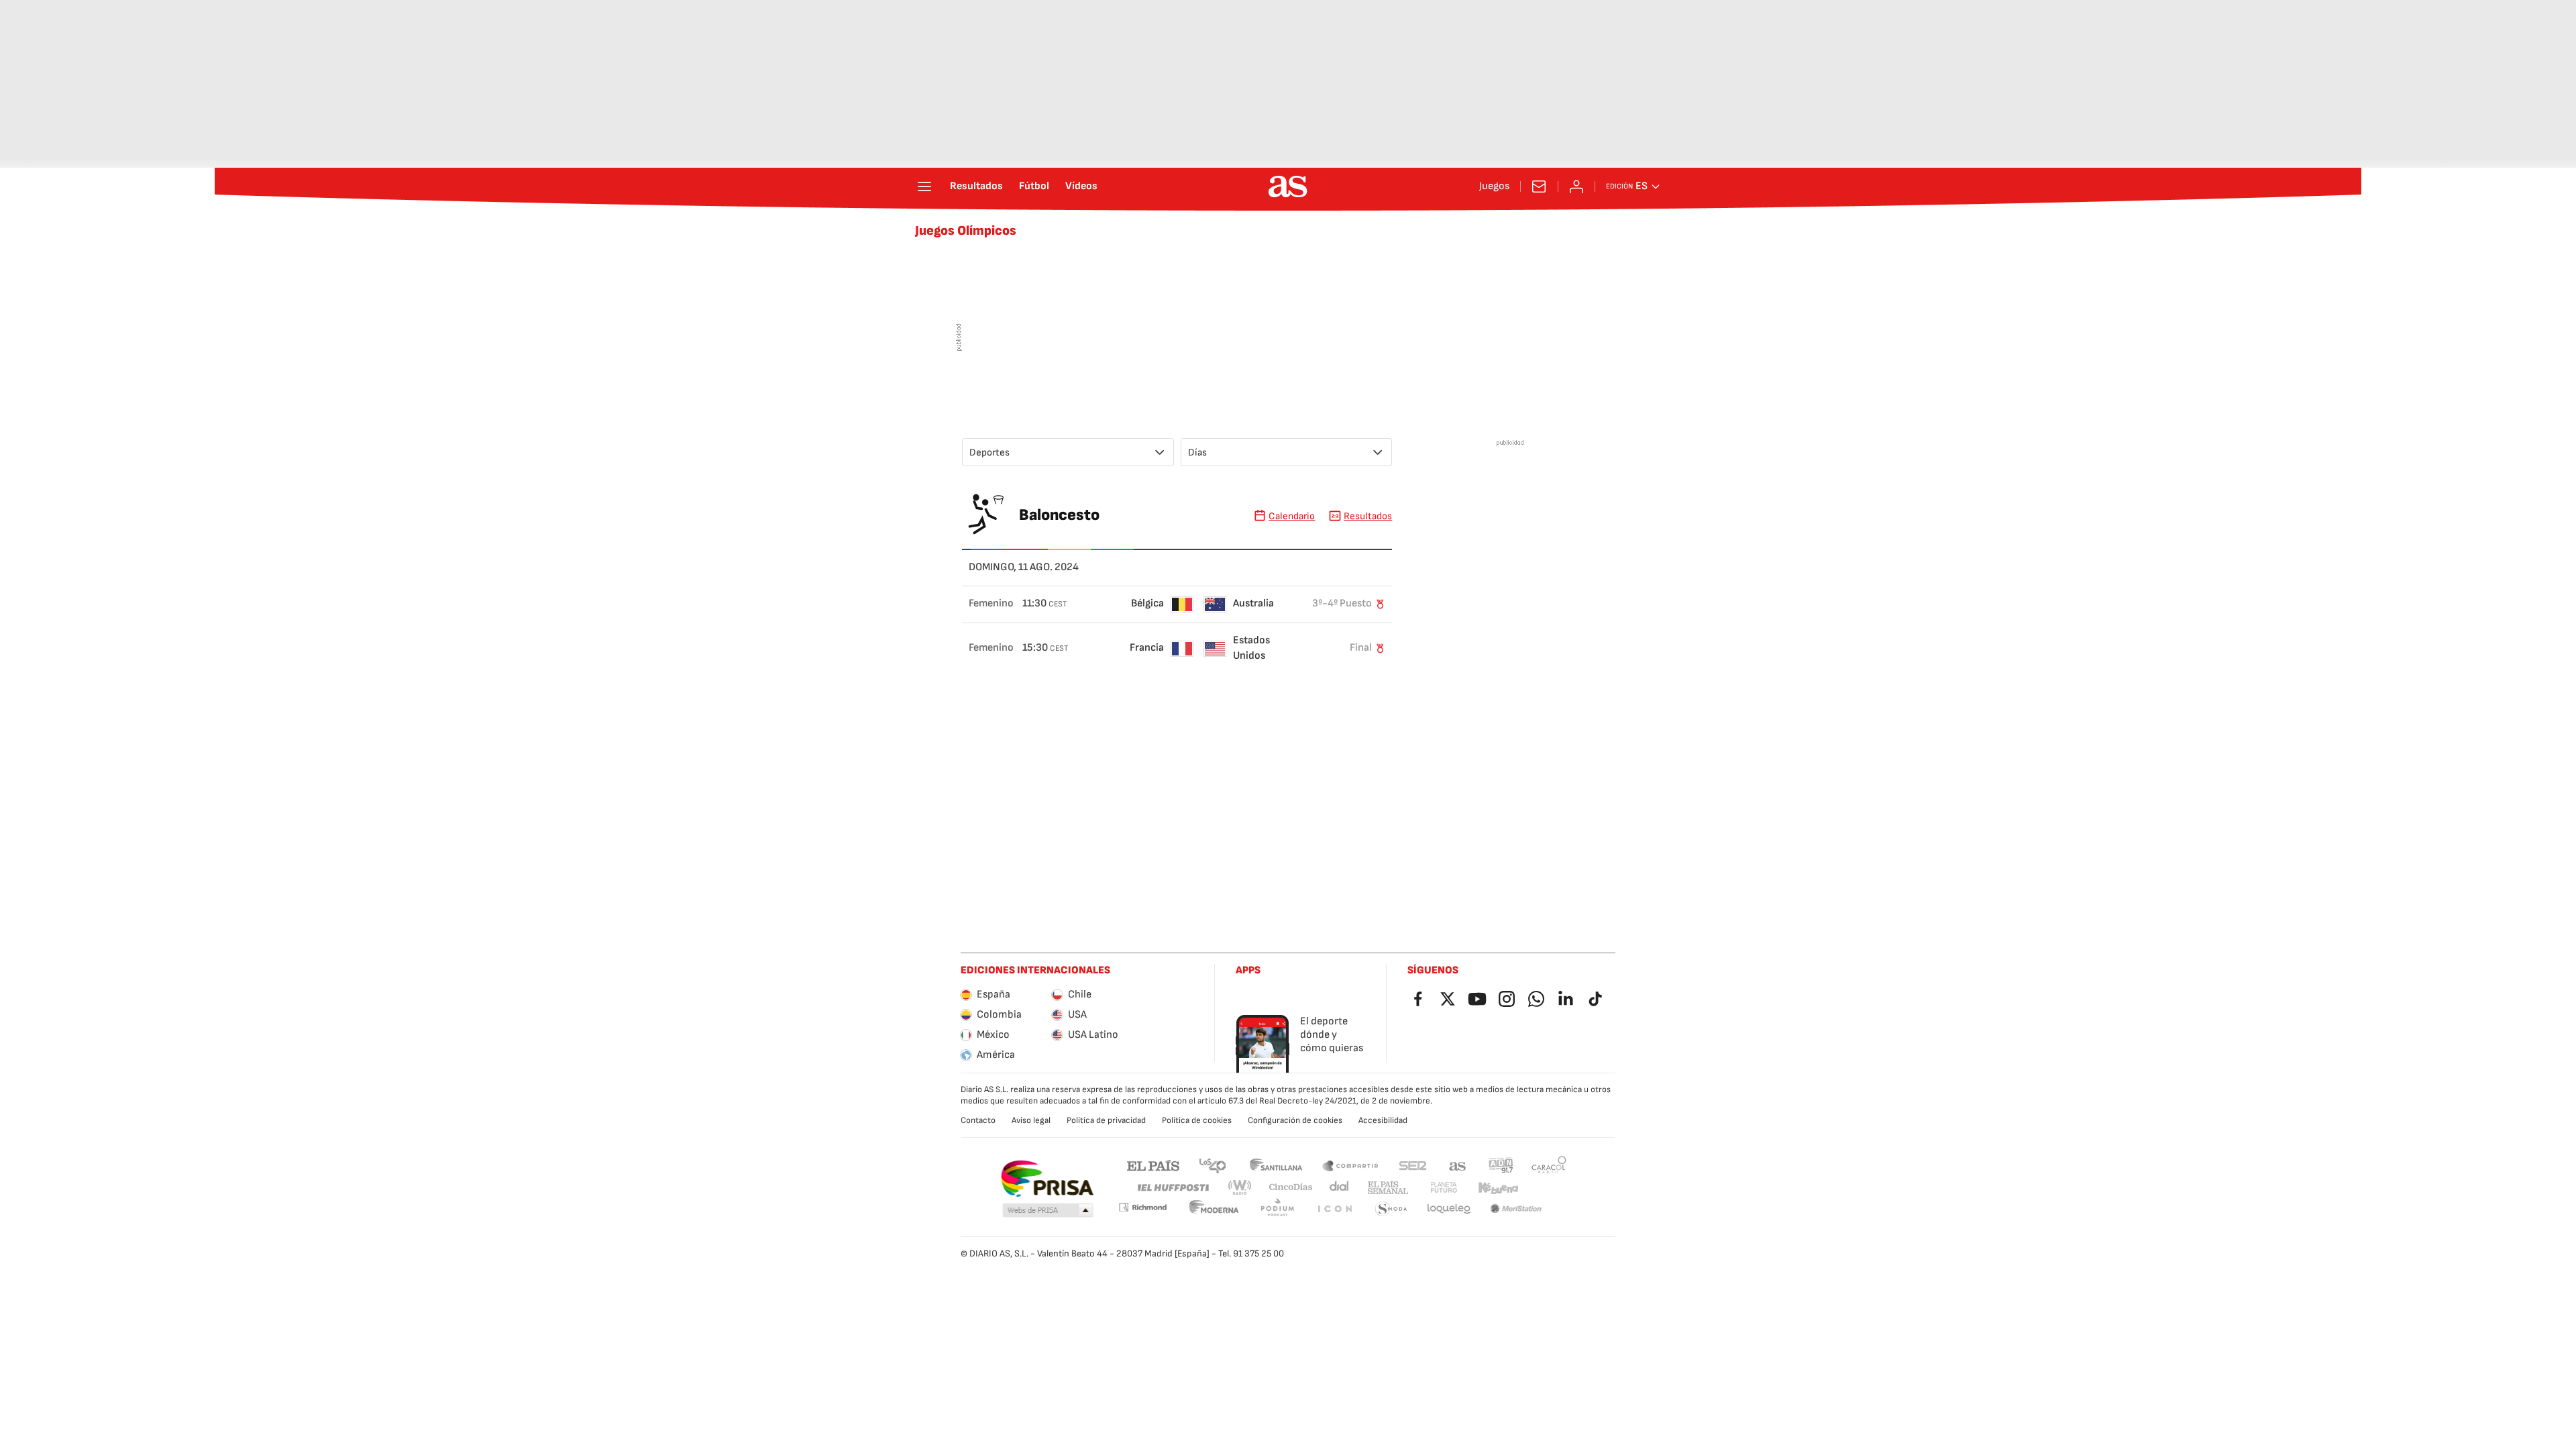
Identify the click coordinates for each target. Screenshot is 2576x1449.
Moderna (1214, 1209)
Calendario (1292, 516)
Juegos (1494, 186)
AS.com (1458, 1165)
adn (1501, 1165)
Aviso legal (1031, 1120)
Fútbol (1034, 186)
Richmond (1142, 1207)
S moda (1391, 1209)
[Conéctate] (1576, 186)
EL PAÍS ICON (1334, 1209)
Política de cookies (1197, 1120)
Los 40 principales (1212, 1165)
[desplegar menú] (924, 186)
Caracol (1549, 1165)
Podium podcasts (1277, 1209)
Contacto (978, 1120)
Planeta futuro (1444, 1188)
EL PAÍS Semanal (1388, 1188)
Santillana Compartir (1350, 1165)
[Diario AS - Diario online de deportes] (1288, 186)
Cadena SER (1413, 1165)
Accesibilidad (1383, 1120)
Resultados (976, 186)
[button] (1048, 1211)
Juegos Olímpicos (966, 231)
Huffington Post (1172, 1188)
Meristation (1516, 1209)
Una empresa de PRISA (1047, 1179)
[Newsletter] (1539, 186)
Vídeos (1081, 186)
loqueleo (1449, 1209)
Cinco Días (1291, 1188)
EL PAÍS (1153, 1165)
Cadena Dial (1340, 1188)
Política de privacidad (1106, 1120)
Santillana (1276, 1165)
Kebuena (1498, 1188)
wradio (1240, 1188)
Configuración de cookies (1295, 1120)
